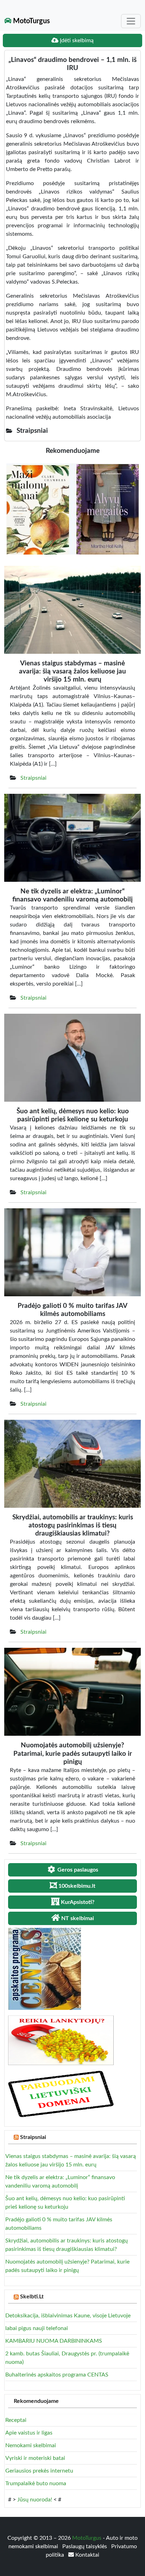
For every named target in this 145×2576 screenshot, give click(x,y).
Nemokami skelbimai (31, 2445)
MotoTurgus (31, 21)
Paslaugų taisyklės (85, 2546)
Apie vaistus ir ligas (29, 2433)
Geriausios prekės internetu (39, 2471)
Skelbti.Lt (32, 2297)
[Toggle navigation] (131, 21)
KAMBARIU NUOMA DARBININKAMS (54, 2341)
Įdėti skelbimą (76, 40)
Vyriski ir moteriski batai (35, 2458)
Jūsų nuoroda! (35, 2500)
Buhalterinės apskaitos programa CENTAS (57, 2375)
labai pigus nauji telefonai (37, 2328)
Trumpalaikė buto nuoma (36, 2483)
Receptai (16, 2420)
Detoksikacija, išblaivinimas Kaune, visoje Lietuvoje (68, 2316)
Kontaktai (87, 2555)
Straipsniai (33, 778)
